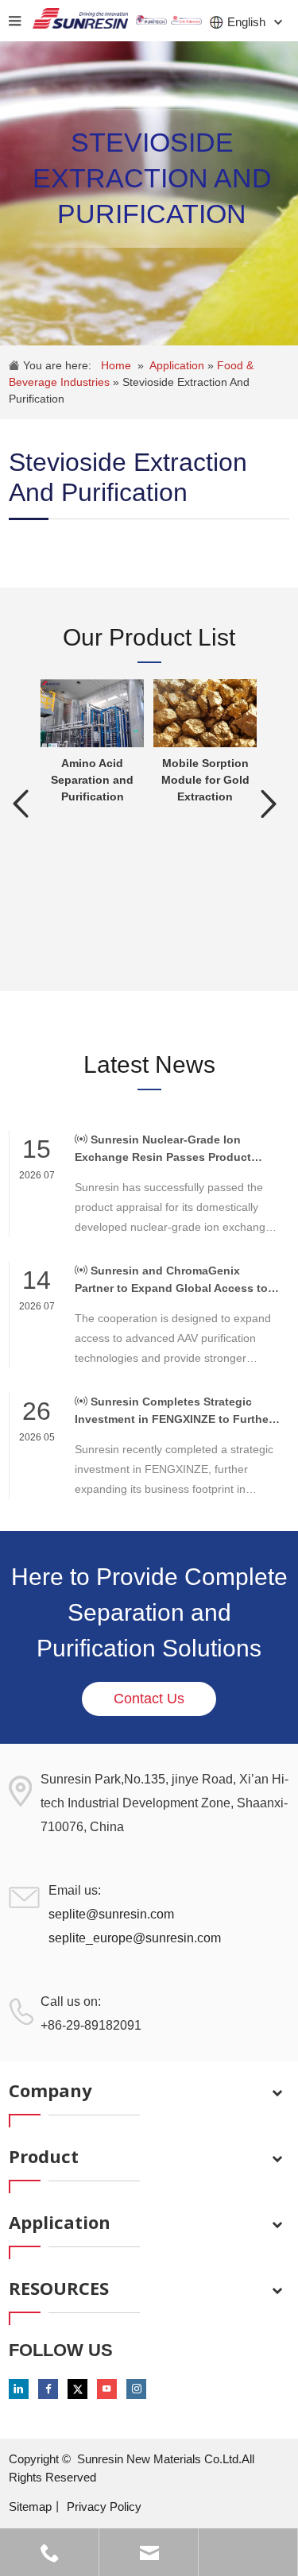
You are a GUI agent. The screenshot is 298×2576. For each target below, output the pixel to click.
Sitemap (30, 2507)
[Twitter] (77, 2389)
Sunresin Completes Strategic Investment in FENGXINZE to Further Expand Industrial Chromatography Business (174, 1411)
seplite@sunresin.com (111, 1914)
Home (116, 365)
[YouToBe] (107, 2389)
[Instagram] (136, 2389)
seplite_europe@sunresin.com (135, 1938)
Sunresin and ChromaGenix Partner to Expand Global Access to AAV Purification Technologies (171, 1280)
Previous (21, 804)
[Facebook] (48, 2389)
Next (269, 804)
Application (178, 365)
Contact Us (149, 1699)
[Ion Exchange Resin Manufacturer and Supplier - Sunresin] (80, 21)
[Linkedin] (19, 2389)
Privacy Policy (104, 2507)
